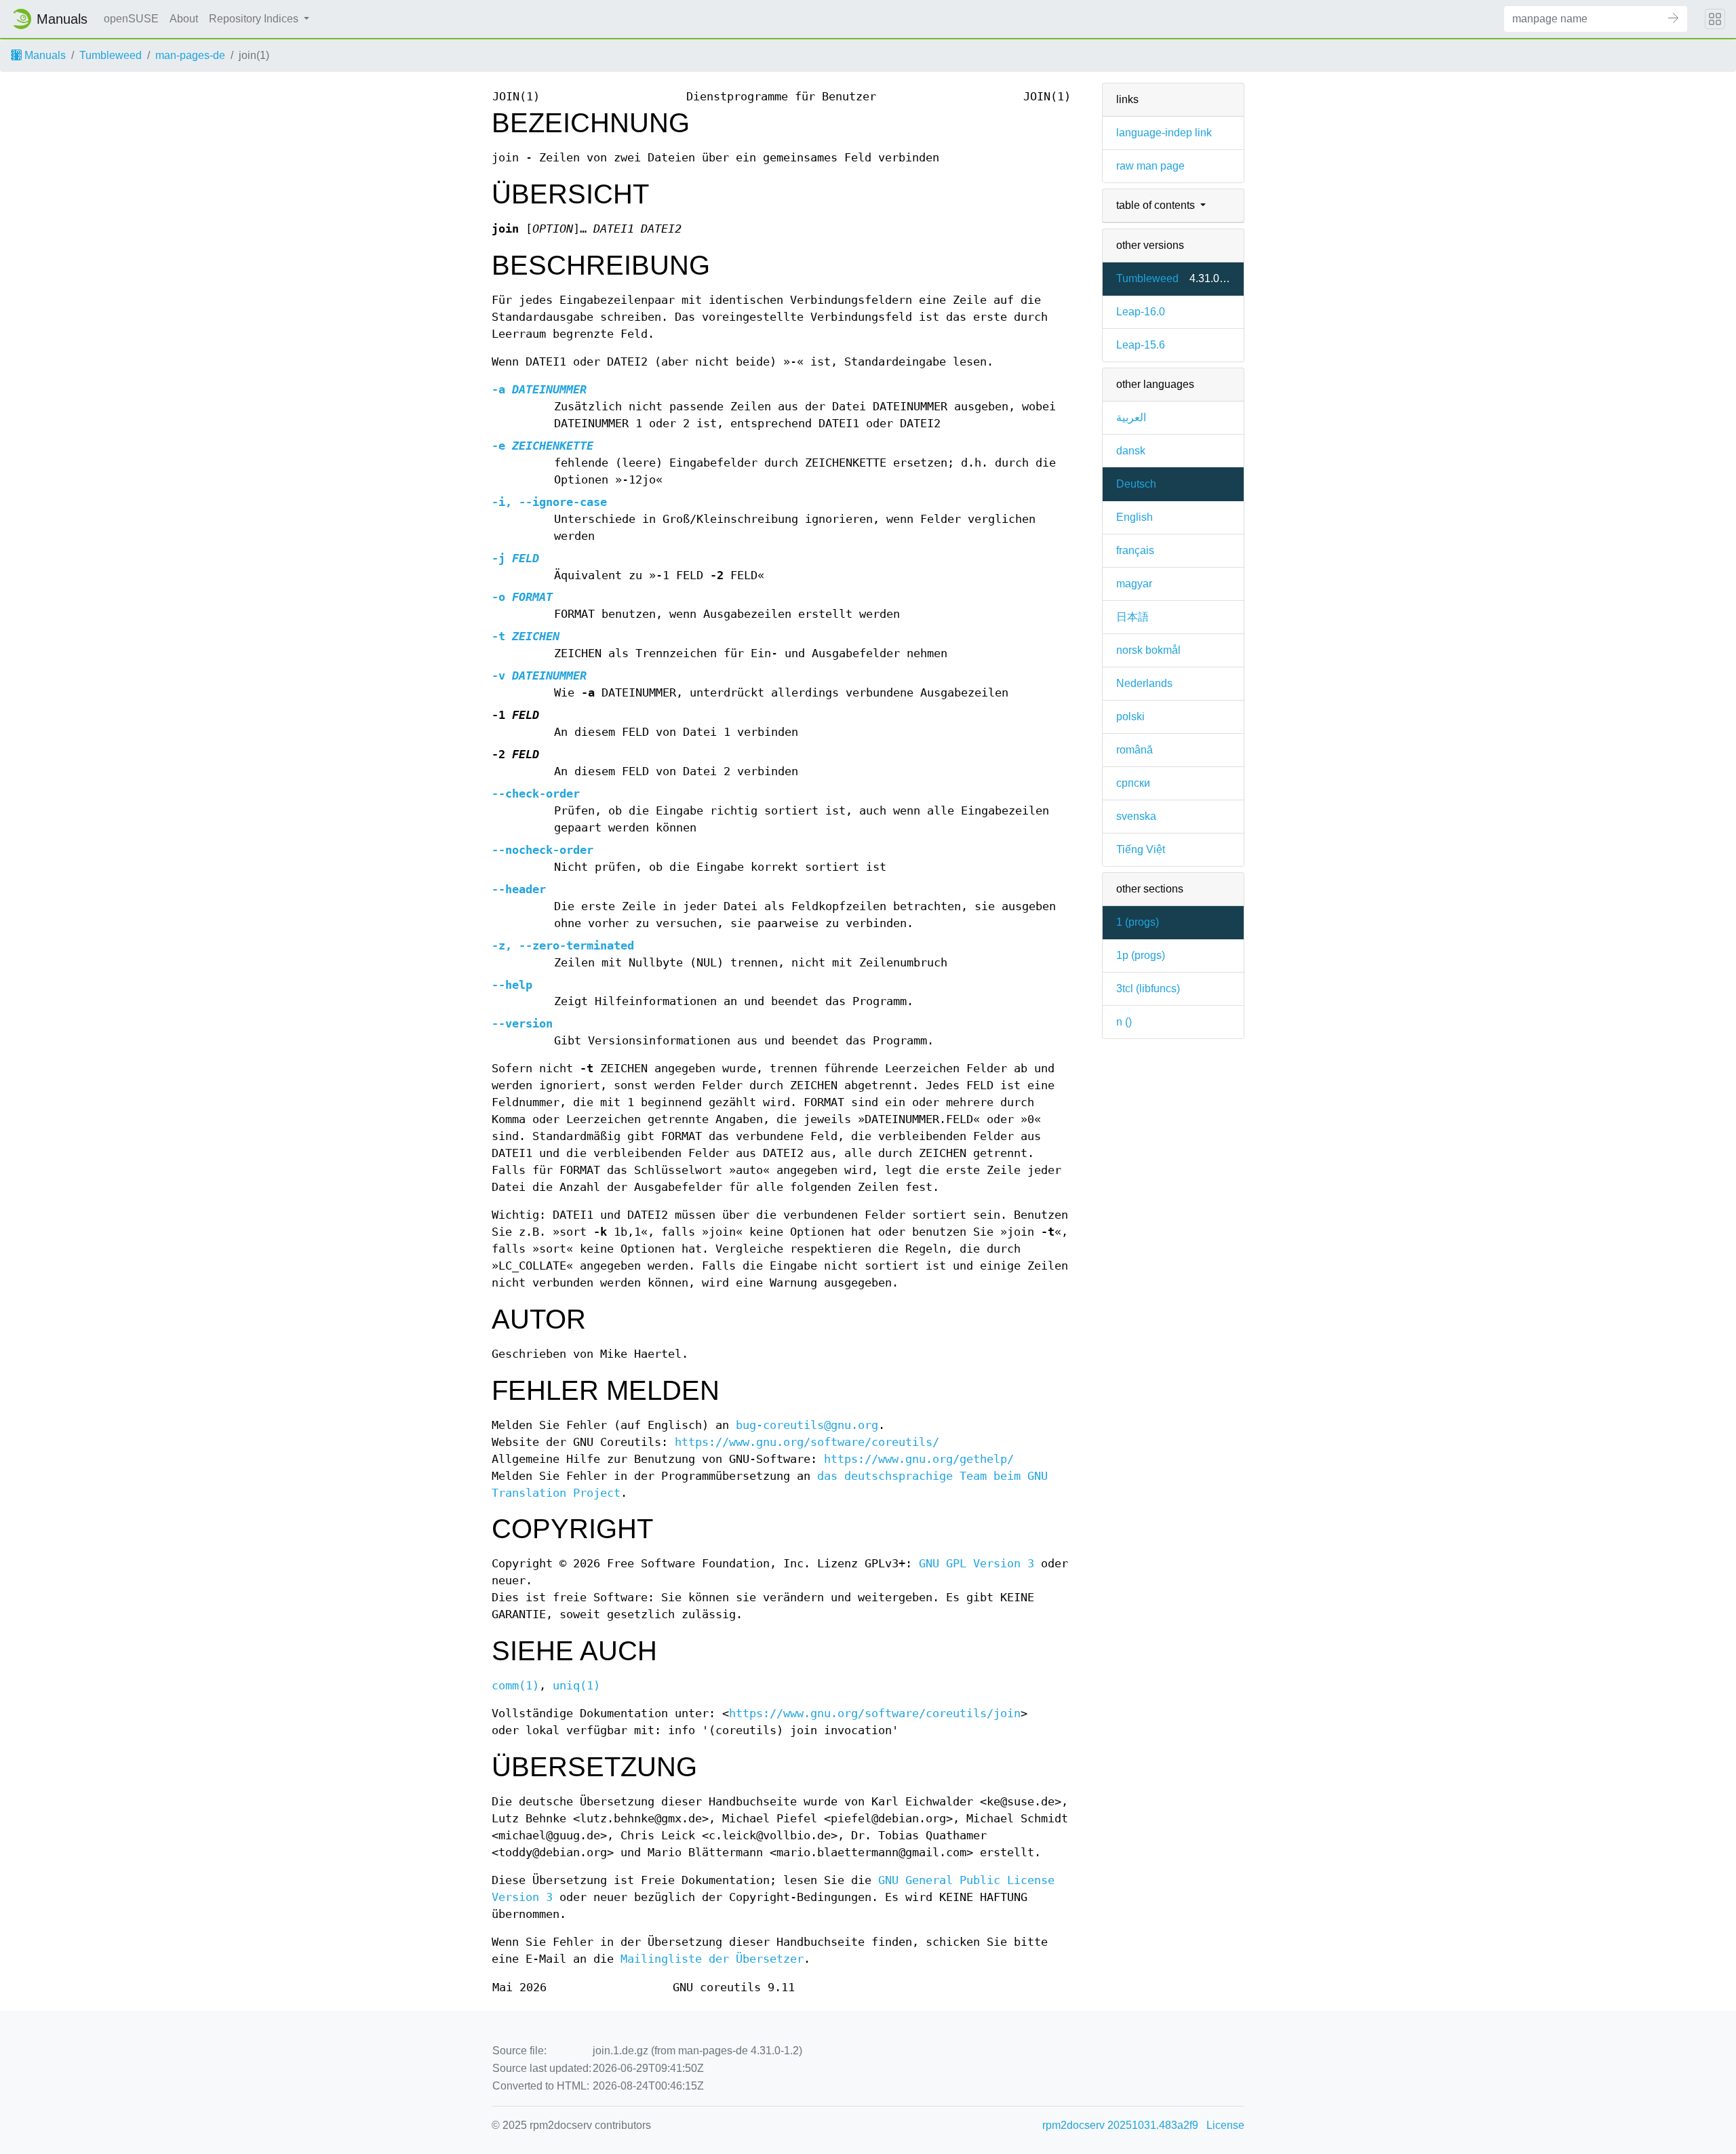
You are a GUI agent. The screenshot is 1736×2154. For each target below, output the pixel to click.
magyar (1134, 584)
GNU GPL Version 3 (976, 1564)
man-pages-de (190, 55)
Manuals (44, 55)
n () (1124, 1022)
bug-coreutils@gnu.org (807, 1425)
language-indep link (1164, 133)
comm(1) (515, 1686)
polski (1130, 717)
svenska (1136, 816)
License (1225, 2125)
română (1135, 750)
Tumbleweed (111, 55)
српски (1133, 783)
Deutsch (1136, 484)
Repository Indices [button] (255, 19)
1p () (1141, 955)
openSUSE (131, 19)
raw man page (1150, 166)
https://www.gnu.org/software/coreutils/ (807, 1442)
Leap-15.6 (1141, 345)
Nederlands (1144, 683)
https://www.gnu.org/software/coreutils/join (875, 1714)
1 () (1138, 922)
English (1135, 517)
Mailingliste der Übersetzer (712, 1959)
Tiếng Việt (1141, 849)
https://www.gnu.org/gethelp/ (919, 1459)
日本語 (1132, 617)
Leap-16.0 (1141, 312)
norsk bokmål (1148, 650)
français (1135, 550)
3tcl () (1148, 988)
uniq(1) (576, 1686)
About (184, 19)
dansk (1131, 451)
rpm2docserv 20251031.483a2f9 (1120, 2125)
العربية (1131, 417)
